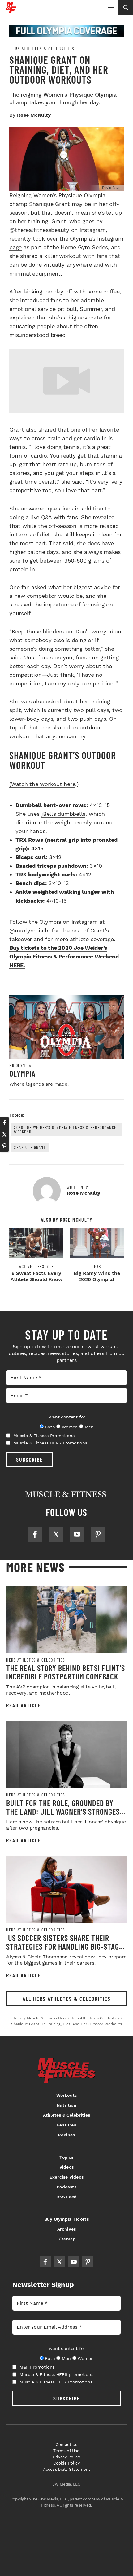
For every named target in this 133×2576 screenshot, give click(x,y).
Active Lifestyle (36, 1266)
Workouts (67, 2095)
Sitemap (66, 2239)
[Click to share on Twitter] (4, 1134)
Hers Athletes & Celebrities (42, 49)
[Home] (11, 11)
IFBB (97, 1266)
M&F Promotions (37, 2367)
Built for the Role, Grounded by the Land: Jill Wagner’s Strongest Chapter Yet (65, 1811)
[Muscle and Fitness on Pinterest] (98, 1534)
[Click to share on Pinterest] (4, 1146)
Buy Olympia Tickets (66, 2219)
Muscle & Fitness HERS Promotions (50, 1443)
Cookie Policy (67, 2463)
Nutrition (66, 2105)
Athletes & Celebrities (66, 2115)
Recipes (66, 2135)
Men (89, 1427)
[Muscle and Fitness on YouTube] (77, 1534)
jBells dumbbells (63, 814)
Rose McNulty (34, 115)
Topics (66, 2157)
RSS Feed (67, 2197)
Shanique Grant (30, 1147)
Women (70, 1427)
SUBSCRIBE (30, 1459)
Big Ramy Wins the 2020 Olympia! (97, 1276)
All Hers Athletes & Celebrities (67, 1999)
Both (50, 1427)
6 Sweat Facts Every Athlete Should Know (36, 1276)
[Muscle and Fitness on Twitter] (56, 1534)
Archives (67, 2229)
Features (66, 2125)
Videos (66, 2167)
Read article (24, 1705)
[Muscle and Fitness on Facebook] (35, 1534)
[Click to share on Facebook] (4, 1123)
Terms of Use (66, 2451)
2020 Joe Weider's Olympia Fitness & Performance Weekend (65, 1129)
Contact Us (67, 2445)
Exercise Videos (66, 2177)
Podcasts (66, 2187)
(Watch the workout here (42, 784)
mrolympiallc (32, 930)
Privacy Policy (66, 2457)
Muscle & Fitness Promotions (44, 1436)
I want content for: (66, 1417)
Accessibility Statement (67, 2469)
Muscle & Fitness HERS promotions (56, 2374)
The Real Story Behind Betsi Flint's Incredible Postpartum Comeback (66, 1672)
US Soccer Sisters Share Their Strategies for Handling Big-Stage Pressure (64, 1946)
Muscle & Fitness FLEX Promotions (56, 2382)
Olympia (22, 1073)
